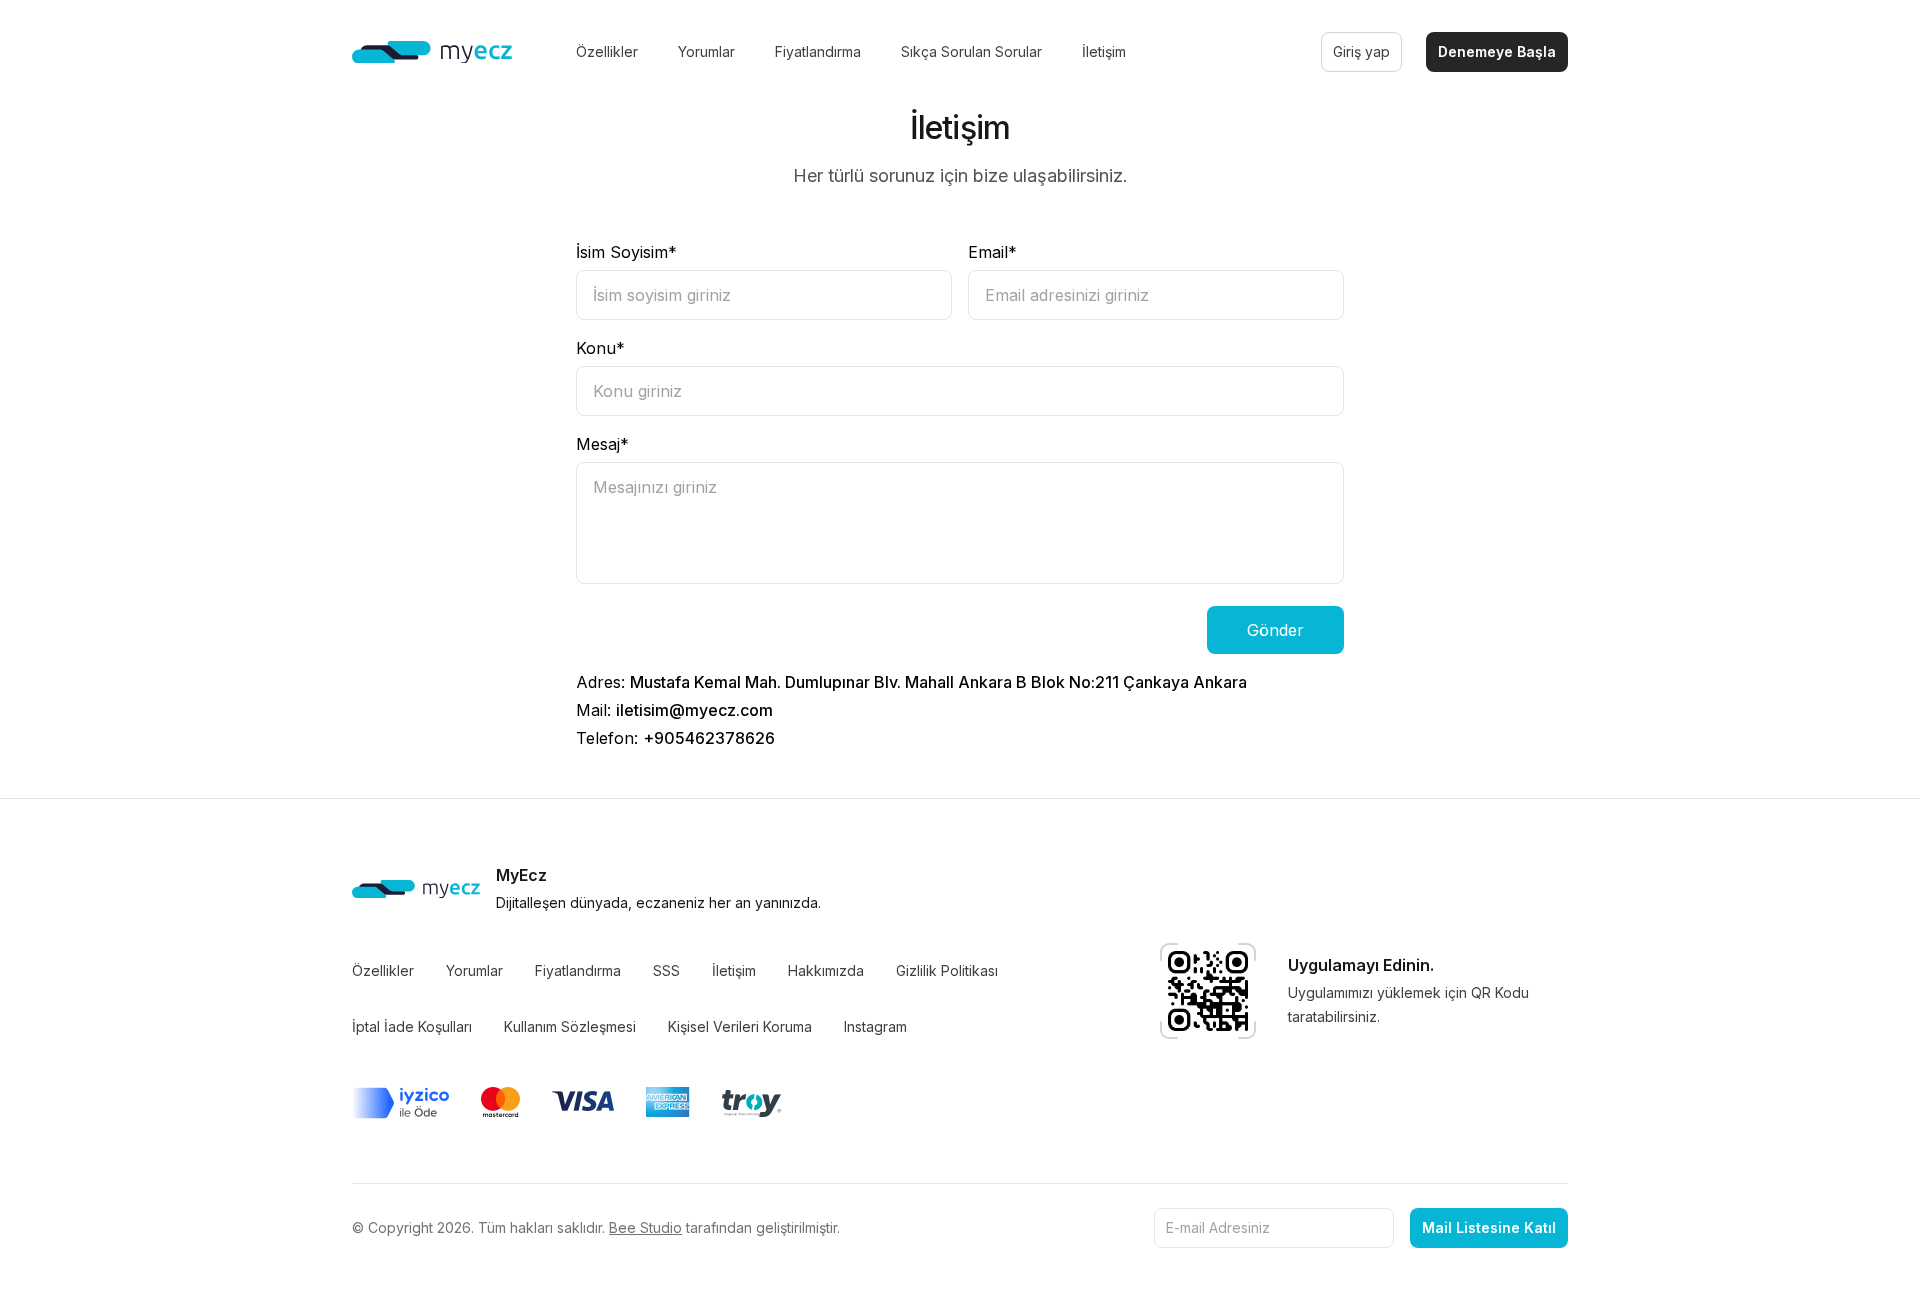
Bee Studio (645, 1227)
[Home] (432, 52)
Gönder (1275, 630)
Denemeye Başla (1497, 51)
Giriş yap (1361, 51)
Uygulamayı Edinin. (1361, 965)
